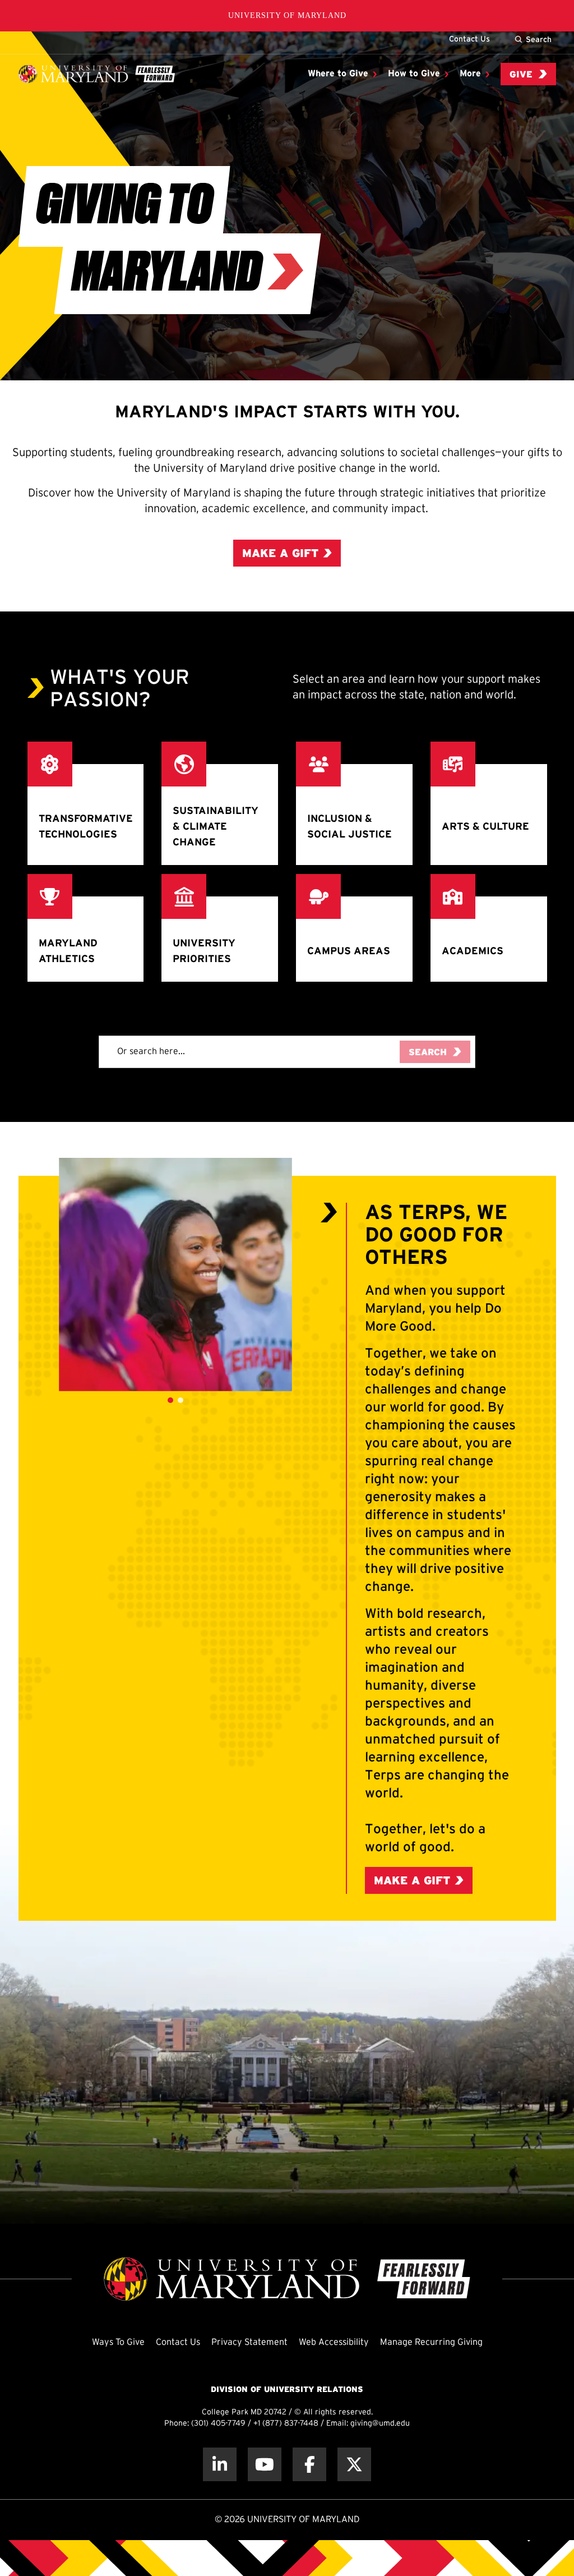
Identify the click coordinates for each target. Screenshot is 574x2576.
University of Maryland (287, 15)
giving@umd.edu (380, 2424)
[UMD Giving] (97, 74)
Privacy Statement (249, 2342)
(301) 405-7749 (218, 2424)
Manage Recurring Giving (431, 2342)
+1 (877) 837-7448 (286, 2424)
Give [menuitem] (521, 75)
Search (539, 39)
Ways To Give (118, 2342)
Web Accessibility (334, 2342)
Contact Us (469, 39)
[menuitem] (342, 74)
